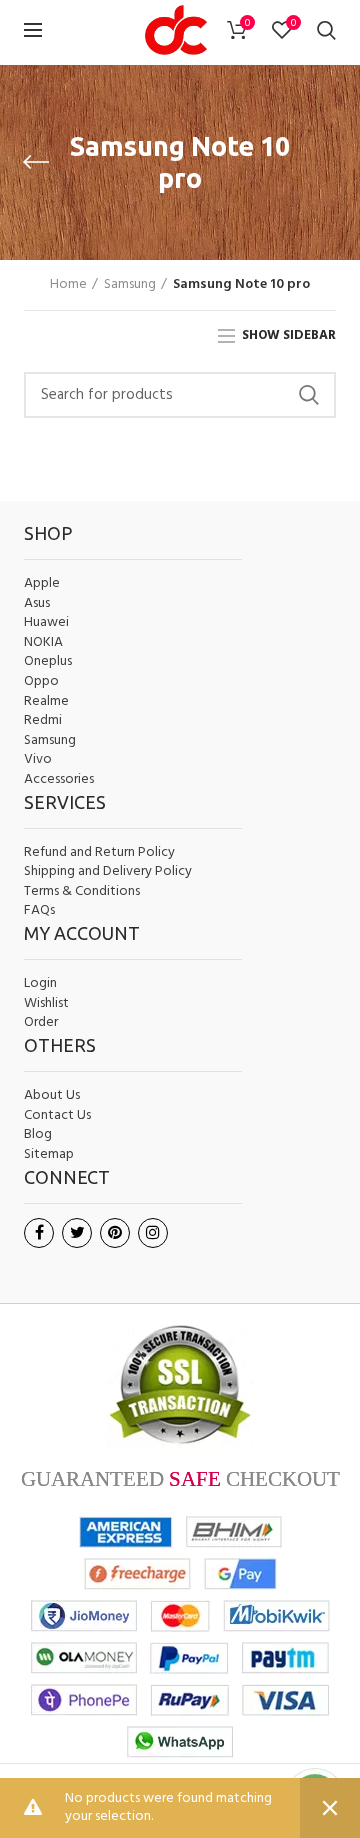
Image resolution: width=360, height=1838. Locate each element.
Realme (46, 702)
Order (41, 1022)
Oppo (41, 682)
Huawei (46, 623)
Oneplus (48, 662)
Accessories (59, 780)
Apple (42, 584)
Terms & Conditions (82, 892)
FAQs (39, 911)
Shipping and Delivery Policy (108, 872)
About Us (52, 1096)
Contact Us (57, 1116)
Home (68, 285)
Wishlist (46, 1003)
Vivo (38, 760)
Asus (37, 604)
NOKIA (43, 643)
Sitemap (49, 1155)
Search (309, 395)
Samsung (130, 285)
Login (40, 983)
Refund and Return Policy (99, 853)
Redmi (43, 721)
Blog (38, 1135)
